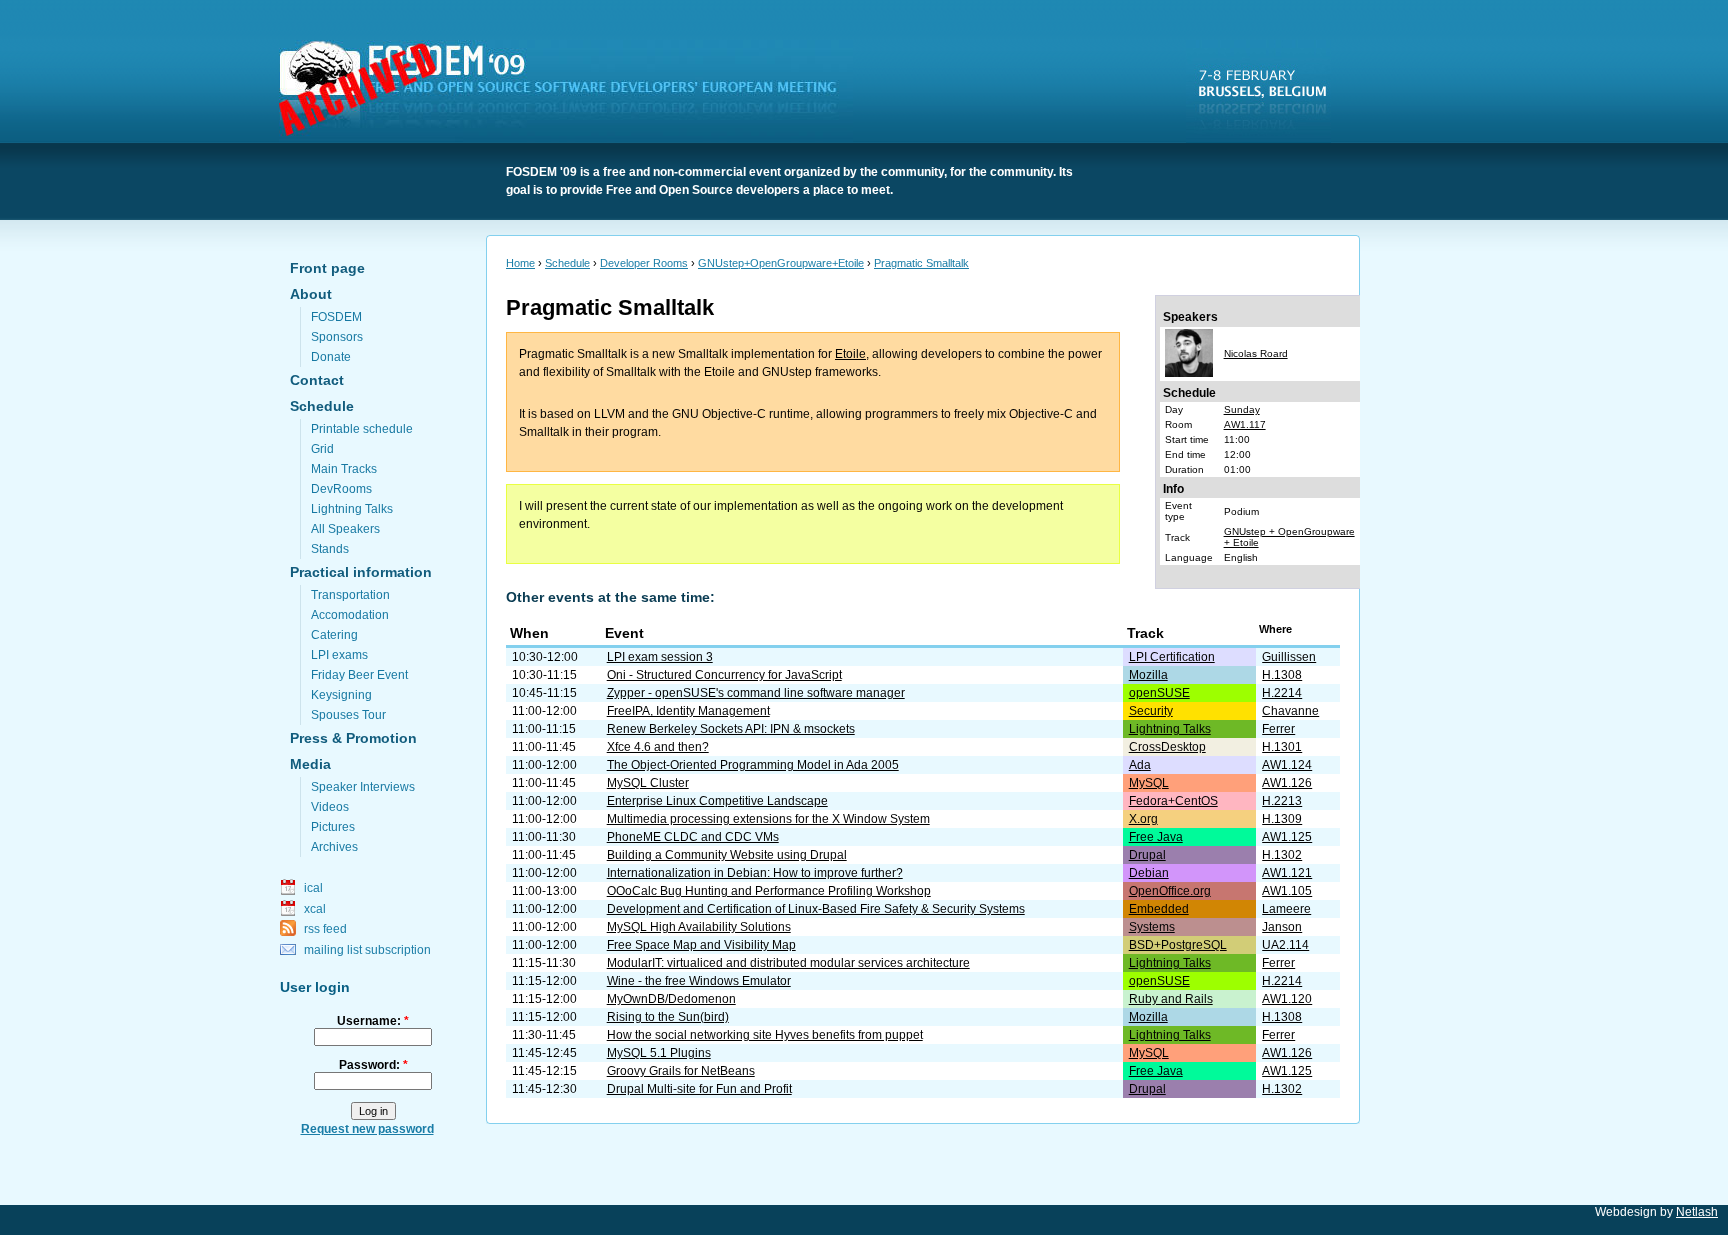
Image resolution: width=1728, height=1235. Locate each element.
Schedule (322, 406)
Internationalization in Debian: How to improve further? (755, 873)
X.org (1143, 819)
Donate (331, 357)
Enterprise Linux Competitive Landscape (717, 801)
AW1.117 (1245, 424)
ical (313, 888)
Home (520, 263)
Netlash (1697, 1212)
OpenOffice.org (1170, 891)
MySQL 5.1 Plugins (659, 1053)
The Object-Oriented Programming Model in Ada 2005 (753, 765)
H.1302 (1282, 855)
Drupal (1147, 855)
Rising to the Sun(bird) (668, 1017)
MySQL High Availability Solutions (699, 927)
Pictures (333, 827)
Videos (330, 807)
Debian (1149, 873)
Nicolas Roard (1256, 353)
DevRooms (341, 489)
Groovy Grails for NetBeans (681, 1071)
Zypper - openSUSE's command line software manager (756, 693)
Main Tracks (344, 469)
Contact (317, 380)
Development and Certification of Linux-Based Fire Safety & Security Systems (816, 909)
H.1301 (1282, 747)
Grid (322, 449)
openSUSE (1159, 693)
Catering (334, 635)
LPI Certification (1172, 657)
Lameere (1286, 909)
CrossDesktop (1167, 747)
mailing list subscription (367, 950)
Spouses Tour (348, 715)
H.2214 (1282, 693)
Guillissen (1289, 657)
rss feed (325, 929)
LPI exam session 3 (660, 657)
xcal (315, 909)
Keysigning (341, 695)
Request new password (367, 1129)
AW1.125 (1287, 837)
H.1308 (1282, 675)
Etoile (850, 354)
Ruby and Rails (1171, 999)
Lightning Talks (352, 509)
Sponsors (337, 337)
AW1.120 (1287, 999)
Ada (1140, 765)
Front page (327, 268)
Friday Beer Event (359, 675)
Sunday (1242, 409)
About (311, 294)
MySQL (1149, 783)
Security (1151, 711)
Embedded (1159, 909)
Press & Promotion (353, 738)
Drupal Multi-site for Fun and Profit (699, 1089)
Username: (373, 1021)
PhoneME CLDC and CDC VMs (693, 837)
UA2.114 (1285, 945)
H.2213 (1282, 801)
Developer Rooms (644, 263)
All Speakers (345, 529)
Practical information (361, 572)
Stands (330, 549)
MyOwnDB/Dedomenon (671, 999)
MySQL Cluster (648, 783)
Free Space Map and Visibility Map (701, 945)
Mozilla (1148, 675)
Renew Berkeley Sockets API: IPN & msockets (731, 729)
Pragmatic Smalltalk (921, 263)
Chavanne (1290, 711)
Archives (334, 847)
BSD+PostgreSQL (1178, 945)
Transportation (350, 595)
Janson (1282, 927)
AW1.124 (1287, 765)
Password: (373, 1065)
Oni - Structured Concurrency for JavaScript (724, 675)
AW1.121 (1287, 873)
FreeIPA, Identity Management (688, 711)
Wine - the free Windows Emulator (699, 981)
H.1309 (1282, 819)
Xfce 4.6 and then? (658, 747)
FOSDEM (570, 91)
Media (310, 764)
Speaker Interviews (363, 787)
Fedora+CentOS (1173, 801)
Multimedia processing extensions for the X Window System (768, 819)
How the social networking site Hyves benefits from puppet (765, 1035)
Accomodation (350, 615)
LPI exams (339, 655)
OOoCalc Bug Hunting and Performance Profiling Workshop (769, 891)
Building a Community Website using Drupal (727, 855)
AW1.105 (1287, 891)
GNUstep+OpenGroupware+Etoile (781, 263)
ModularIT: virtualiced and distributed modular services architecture (788, 963)
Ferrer (1278, 729)
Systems (1152, 927)
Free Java (1156, 837)
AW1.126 (1287, 783)
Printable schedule (362, 429)
